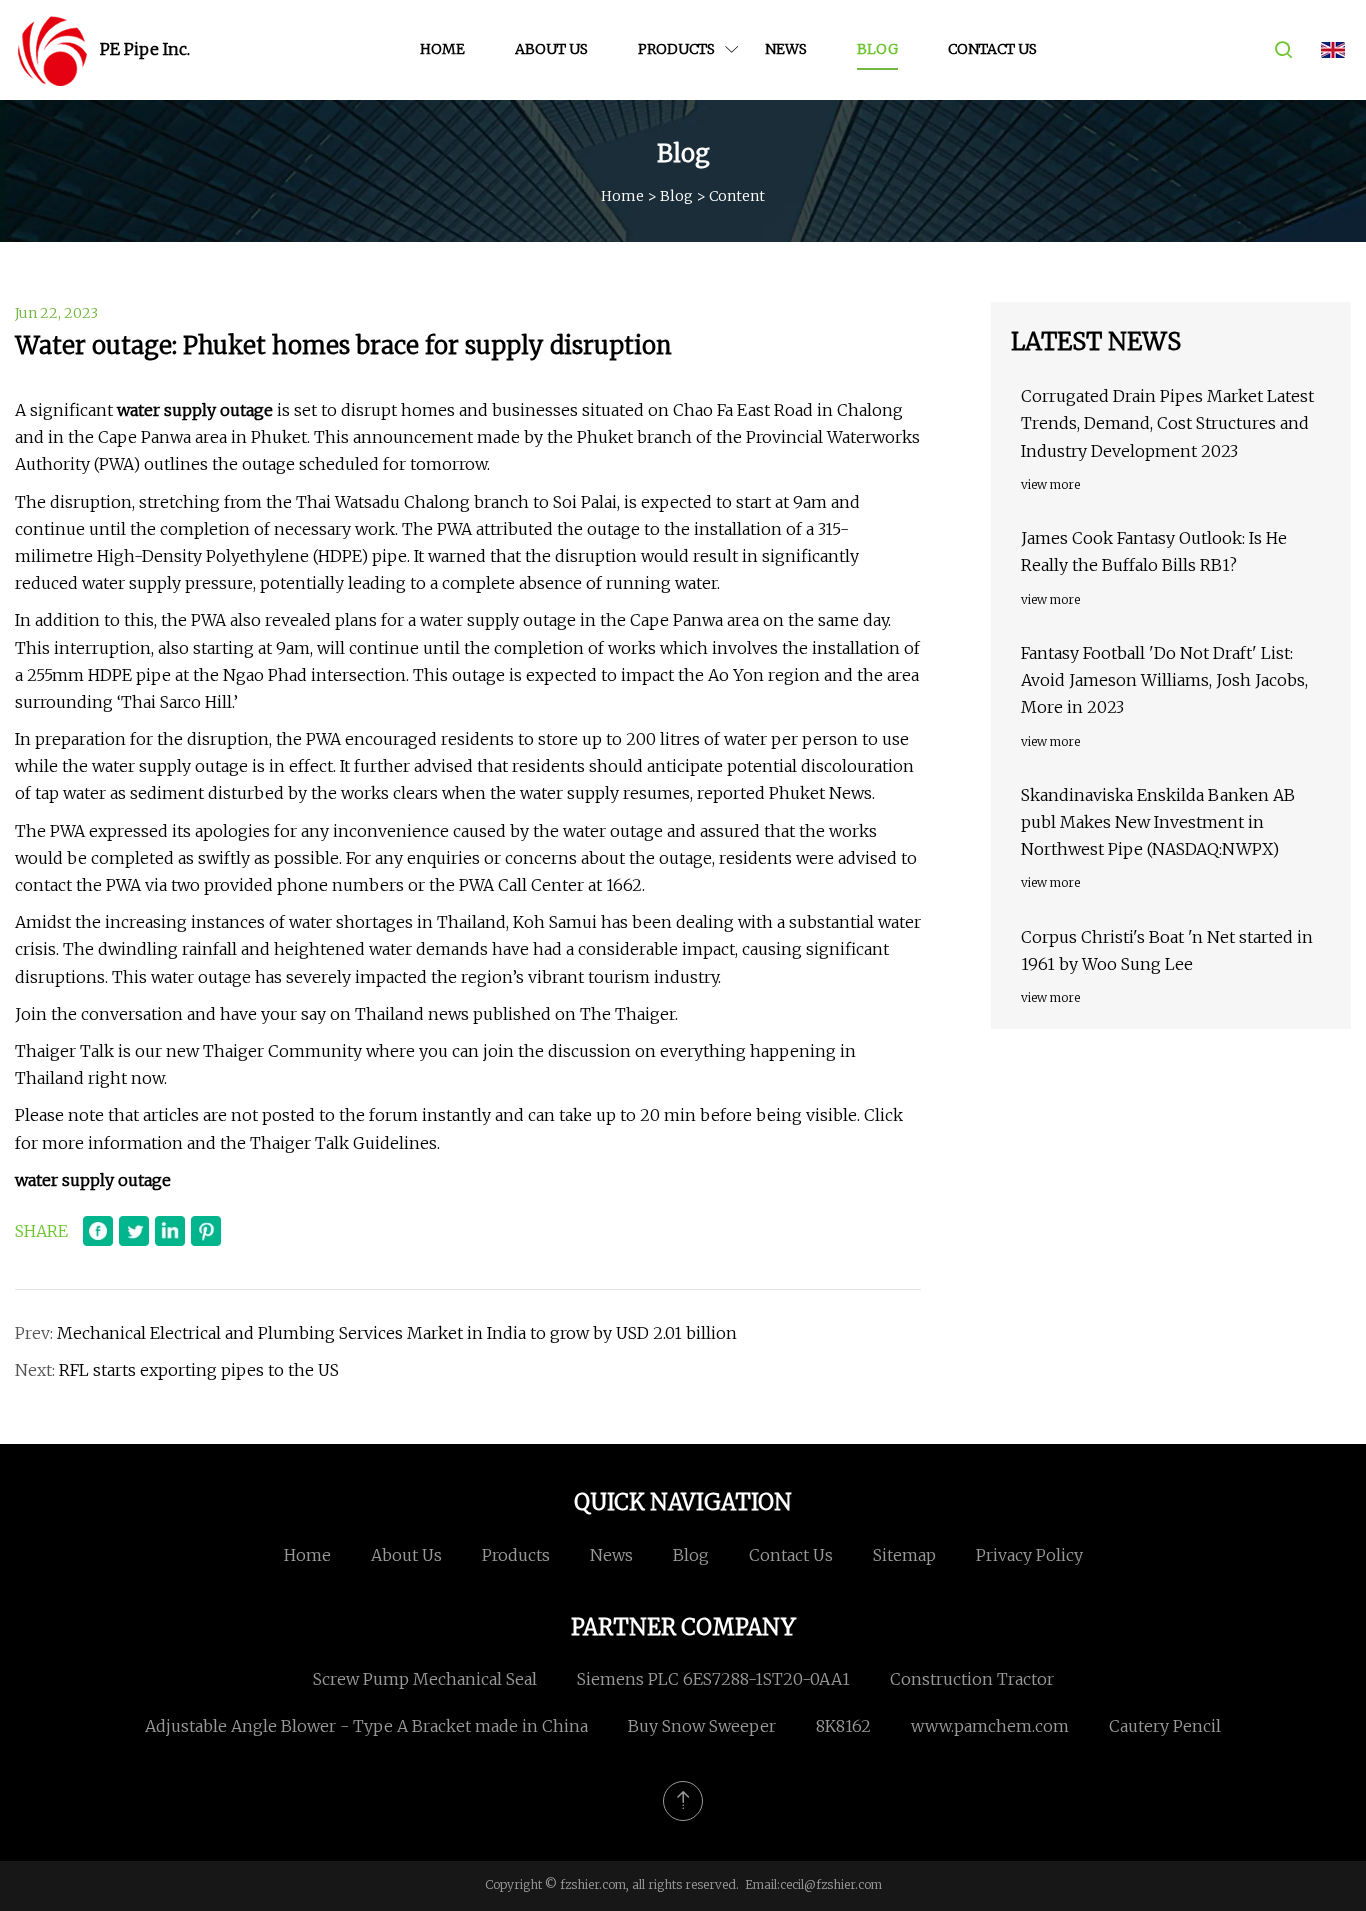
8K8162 (843, 1726)
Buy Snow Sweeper (702, 1726)
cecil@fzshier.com (831, 1884)
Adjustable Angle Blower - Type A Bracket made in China (366, 1726)
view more (1050, 484)
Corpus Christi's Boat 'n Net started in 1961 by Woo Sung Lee (1167, 950)
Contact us (992, 49)
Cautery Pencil (1165, 1726)
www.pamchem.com (990, 1726)
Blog (877, 49)
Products (676, 49)
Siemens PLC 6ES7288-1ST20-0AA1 (713, 1679)
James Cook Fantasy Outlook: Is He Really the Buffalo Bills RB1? (1154, 551)
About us (551, 49)
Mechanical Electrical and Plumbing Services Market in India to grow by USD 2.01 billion (397, 1333)
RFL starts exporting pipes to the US (199, 1370)
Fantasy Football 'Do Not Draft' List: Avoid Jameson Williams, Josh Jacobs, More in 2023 (1164, 680)
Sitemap (904, 1555)
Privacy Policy (1029, 1555)
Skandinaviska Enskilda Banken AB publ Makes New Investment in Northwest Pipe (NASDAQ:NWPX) (1158, 822)
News (786, 49)
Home (442, 49)
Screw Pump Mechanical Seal (425, 1679)
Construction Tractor (972, 1679)
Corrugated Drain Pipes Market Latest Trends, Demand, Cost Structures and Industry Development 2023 (1167, 423)
